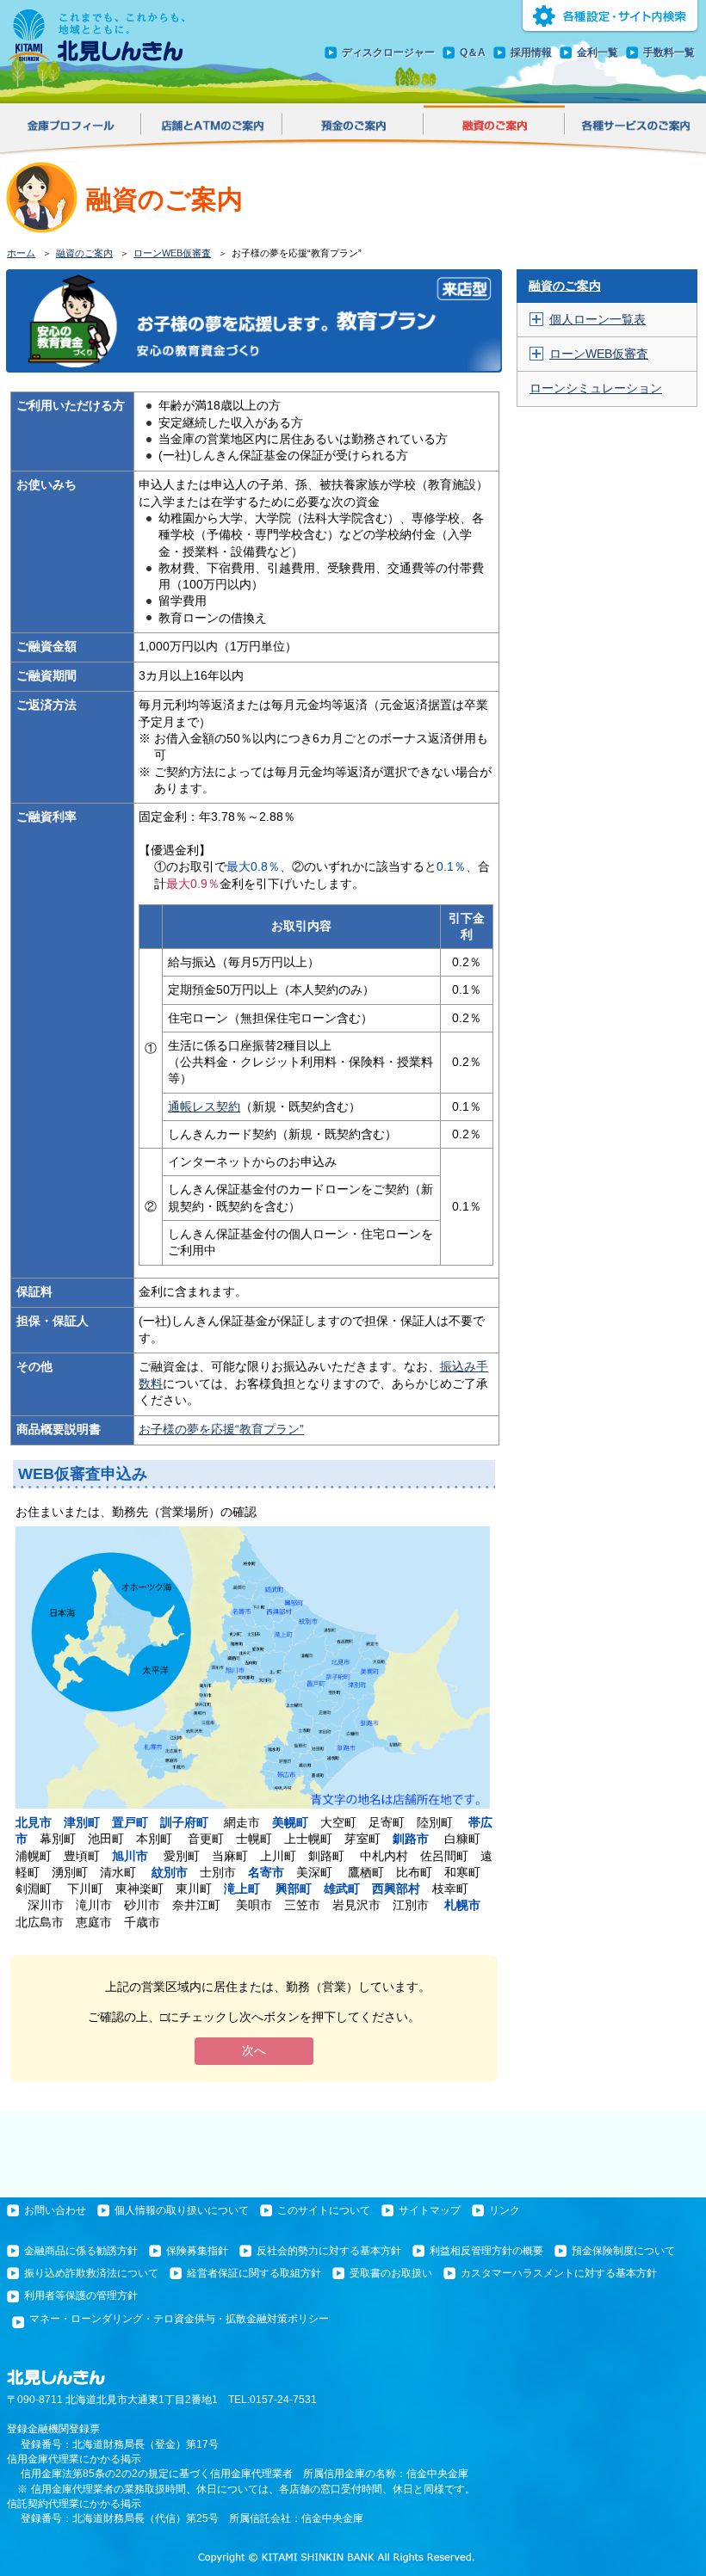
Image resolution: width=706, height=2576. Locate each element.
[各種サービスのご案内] (635, 128)
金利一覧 (598, 52)
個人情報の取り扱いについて (182, 2210)
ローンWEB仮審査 (172, 253)
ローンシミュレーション (596, 388)
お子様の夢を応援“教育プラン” (221, 1430)
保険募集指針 (197, 2251)
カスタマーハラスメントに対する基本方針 (559, 2273)
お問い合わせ (55, 2210)
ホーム (21, 253)
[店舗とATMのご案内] (212, 128)
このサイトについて (324, 2210)
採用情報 (531, 52)
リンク (505, 2210)
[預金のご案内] (353, 128)
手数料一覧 (669, 52)
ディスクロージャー (388, 52)
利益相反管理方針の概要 (486, 2251)
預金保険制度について (623, 2251)
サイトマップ (430, 2210)
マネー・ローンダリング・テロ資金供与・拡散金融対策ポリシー (179, 2319)
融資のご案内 (84, 253)
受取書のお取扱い (391, 2273)
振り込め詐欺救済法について (91, 2273)
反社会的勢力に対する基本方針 (329, 2251)
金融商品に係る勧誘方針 (81, 2251)
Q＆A (473, 52)
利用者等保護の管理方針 (81, 2296)
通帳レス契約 (204, 1107)
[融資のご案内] (494, 127)
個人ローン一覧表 (598, 320)
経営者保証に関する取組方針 (254, 2273)
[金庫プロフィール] (71, 128)
